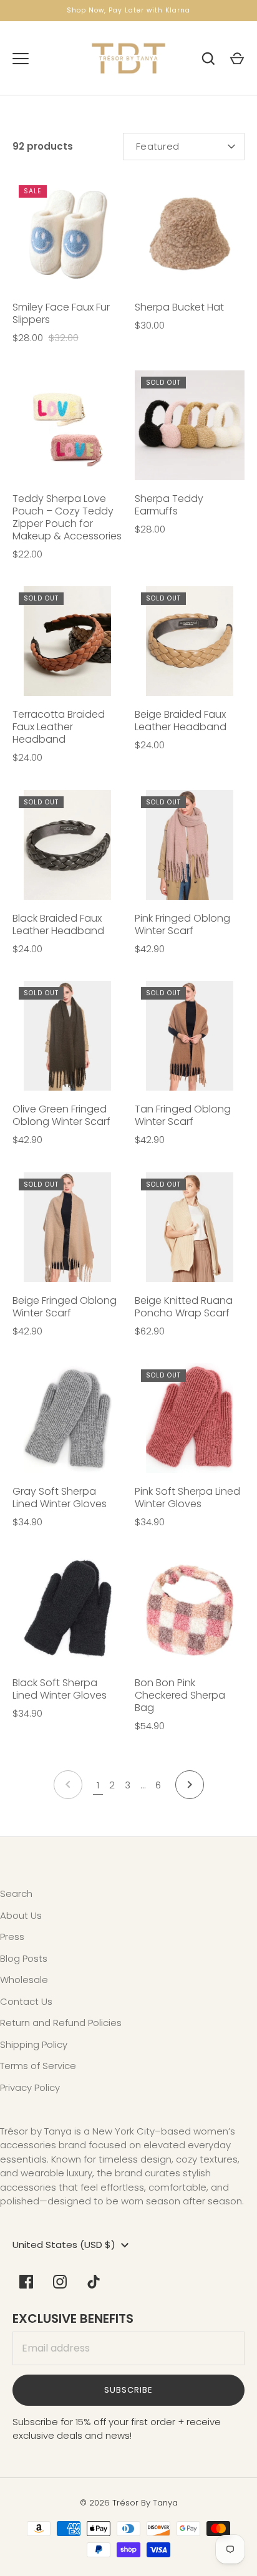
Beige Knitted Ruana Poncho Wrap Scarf (184, 1307)
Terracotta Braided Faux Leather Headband (59, 727)
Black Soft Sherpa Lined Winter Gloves (60, 1689)
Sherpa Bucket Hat (179, 307)
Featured (158, 146)
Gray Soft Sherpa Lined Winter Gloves (60, 1498)
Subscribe (128, 2390)
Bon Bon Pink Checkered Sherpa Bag (180, 1695)
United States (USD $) (64, 2245)
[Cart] (237, 59)
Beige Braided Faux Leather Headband (181, 721)
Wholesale (24, 1980)
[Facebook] (26, 2282)
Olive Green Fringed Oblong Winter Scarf (61, 1115)
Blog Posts (24, 1958)
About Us (21, 1915)
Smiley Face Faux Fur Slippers (61, 313)
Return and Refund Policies (61, 2023)
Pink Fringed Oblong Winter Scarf (182, 924)
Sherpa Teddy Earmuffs (169, 505)
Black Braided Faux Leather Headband (58, 924)
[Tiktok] (94, 2282)
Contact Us (26, 2001)
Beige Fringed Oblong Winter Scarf (65, 1307)
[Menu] (21, 59)
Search (16, 1893)
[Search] (208, 59)
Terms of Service (38, 2066)
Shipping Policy (34, 2044)
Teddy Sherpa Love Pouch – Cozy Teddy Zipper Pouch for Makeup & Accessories (67, 517)
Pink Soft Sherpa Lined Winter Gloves (187, 1498)
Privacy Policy (30, 2087)
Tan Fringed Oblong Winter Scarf (183, 1115)
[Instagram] (60, 2282)
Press (12, 1937)
